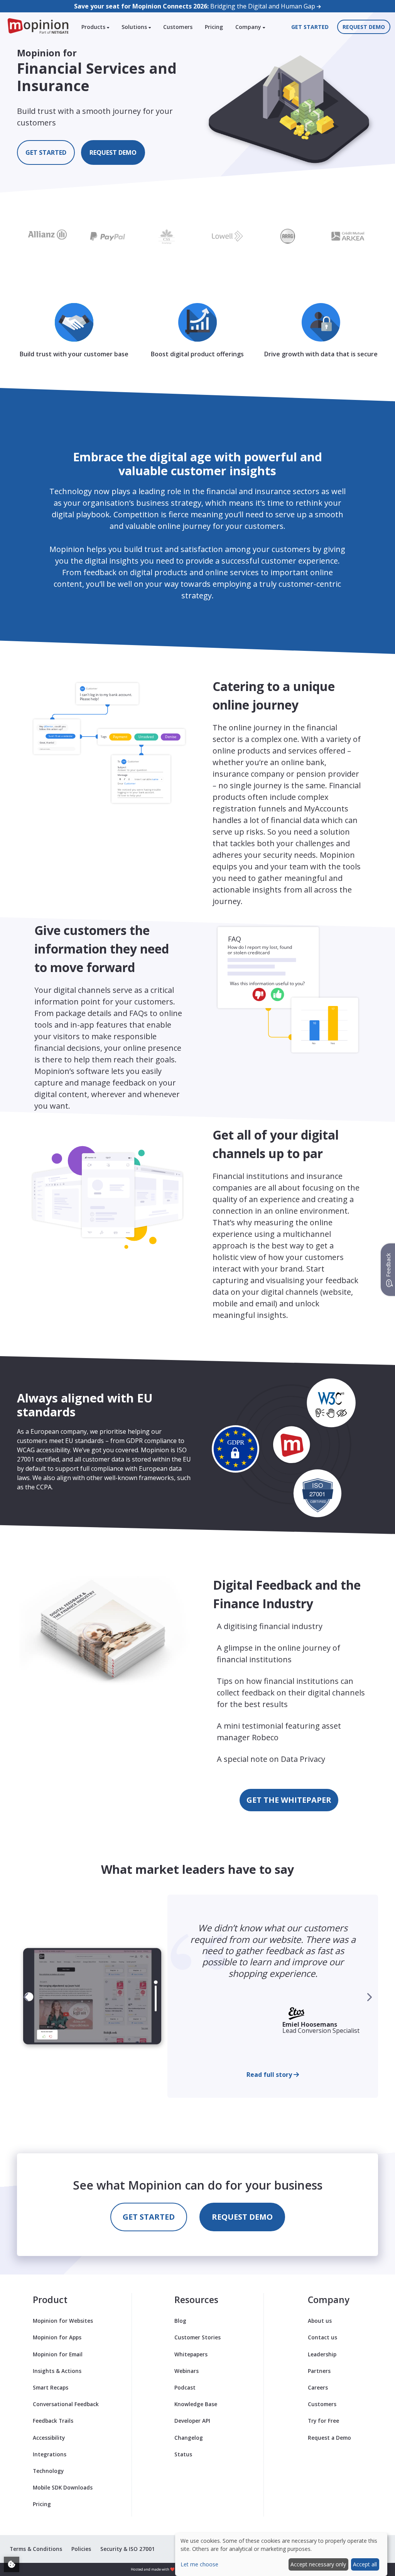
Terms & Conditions (36, 2549)
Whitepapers (191, 2354)
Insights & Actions (57, 2371)
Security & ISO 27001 (127, 2549)
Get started (310, 27)
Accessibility (49, 2438)
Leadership (322, 2354)
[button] (369, 1997)
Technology (48, 2471)
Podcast (185, 2387)
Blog (180, 2321)
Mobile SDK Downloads (63, 2487)
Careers (318, 2387)
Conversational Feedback (66, 2404)
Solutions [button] (135, 27)
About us (320, 2321)
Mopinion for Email (58, 2354)
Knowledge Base (196, 2404)
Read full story (270, 2075)
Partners (319, 2371)
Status (183, 2454)
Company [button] (249, 27)
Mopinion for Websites (63, 2321)
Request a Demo (329, 2438)
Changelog (189, 2438)
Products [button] (94, 27)
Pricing (214, 27)
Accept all (365, 2564)
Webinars (187, 2371)
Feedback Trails (53, 2421)
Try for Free (323, 2421)
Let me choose (199, 2564)
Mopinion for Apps (57, 2337)
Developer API (192, 2421)
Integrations (50, 2454)
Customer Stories (197, 2337)
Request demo (364, 27)
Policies (81, 2549)
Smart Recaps (51, 2387)
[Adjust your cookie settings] (12, 2564)
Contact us (322, 2337)
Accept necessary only (318, 2564)
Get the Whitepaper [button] (289, 1800)
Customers (178, 27)
